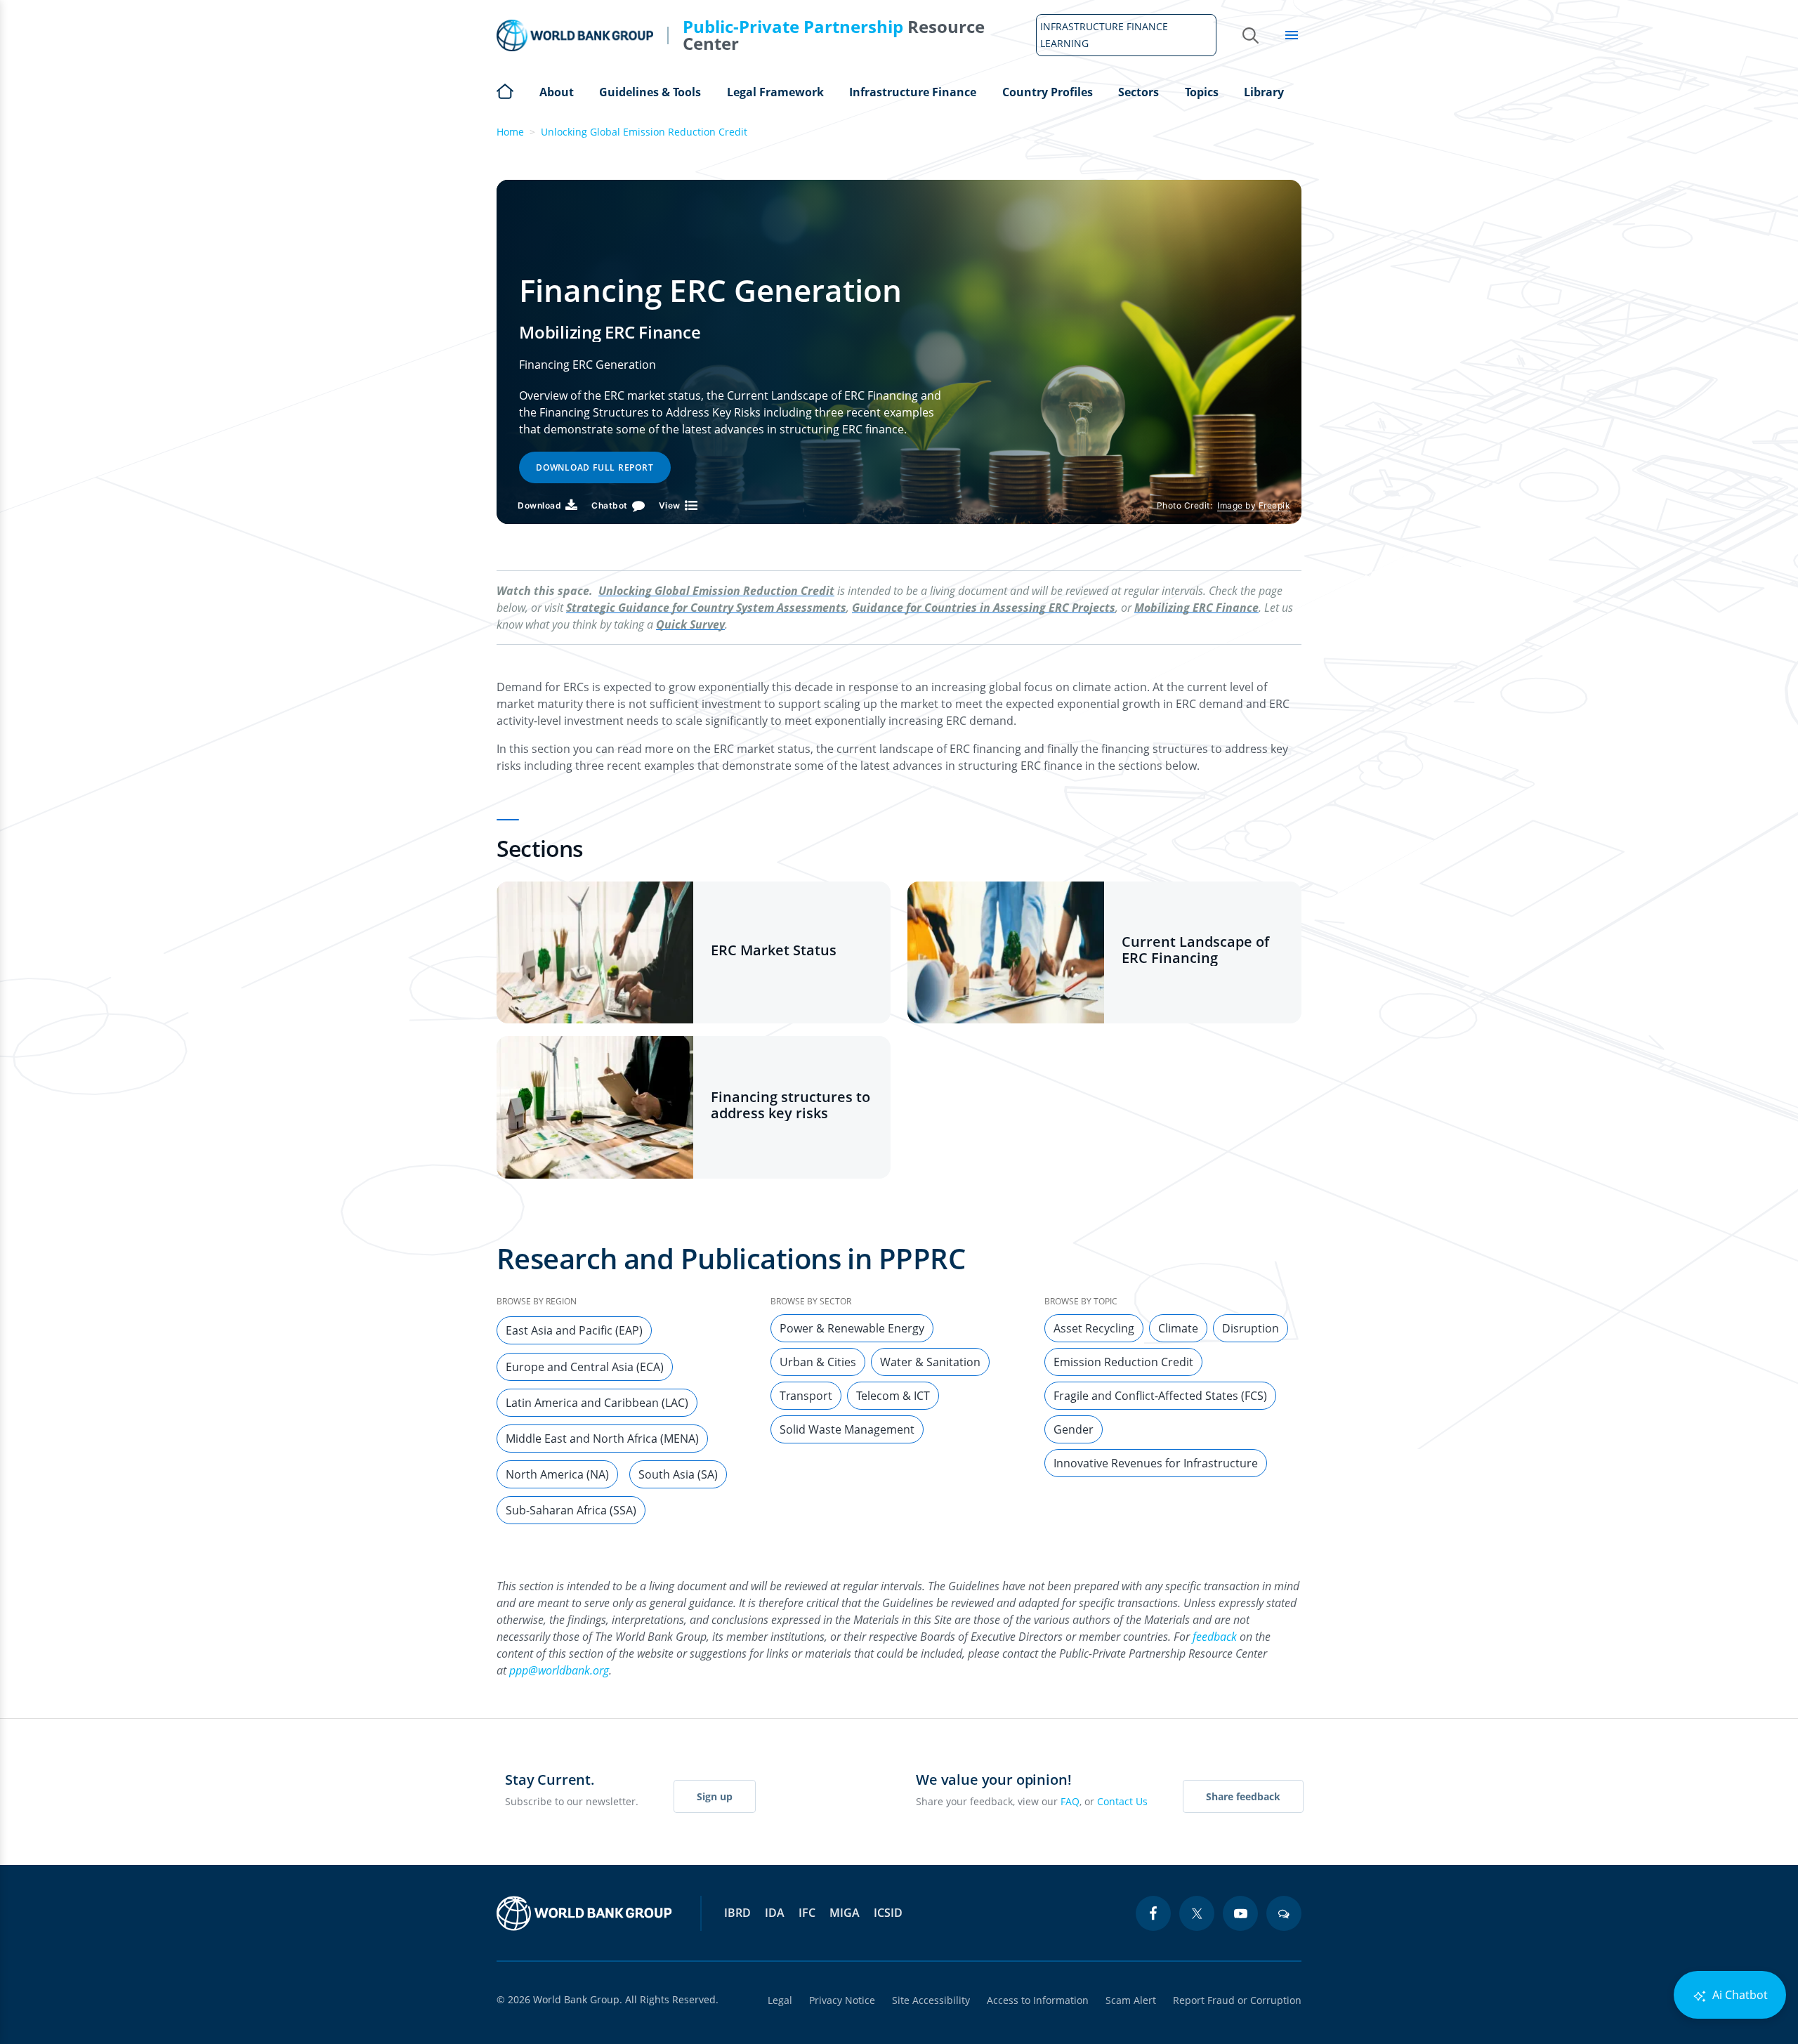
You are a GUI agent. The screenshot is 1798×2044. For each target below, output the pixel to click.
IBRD (737, 1913)
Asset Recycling (1094, 1328)
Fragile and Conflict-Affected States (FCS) (1160, 1396)
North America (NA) (557, 1474)
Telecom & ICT (893, 1396)
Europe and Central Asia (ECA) (585, 1367)
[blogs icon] (1284, 1913)
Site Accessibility (931, 2000)
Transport (806, 1396)
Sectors (1138, 92)
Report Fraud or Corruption (1237, 2000)
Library (1264, 92)
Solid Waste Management (847, 1429)
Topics (1202, 92)
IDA (775, 1913)
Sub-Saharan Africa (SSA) (571, 1510)
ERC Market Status (774, 950)
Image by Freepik (1254, 505)
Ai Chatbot (1739, 1995)
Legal (780, 2000)
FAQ (1070, 1801)
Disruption (1251, 1328)
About (557, 92)
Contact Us (1122, 1801)
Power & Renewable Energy (852, 1328)
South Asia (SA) (678, 1474)
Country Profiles (1048, 92)
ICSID (888, 1913)
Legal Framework (775, 92)
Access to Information (1038, 2000)
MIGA (845, 1913)
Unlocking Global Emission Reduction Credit (644, 132)
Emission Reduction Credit (1123, 1362)
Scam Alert (1131, 2000)
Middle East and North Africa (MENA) (602, 1439)
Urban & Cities (818, 1362)
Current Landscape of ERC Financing (1195, 950)
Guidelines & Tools (650, 92)
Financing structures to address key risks (790, 1105)
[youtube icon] (1240, 1913)
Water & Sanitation (930, 1362)
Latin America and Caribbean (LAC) (597, 1403)
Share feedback (1243, 1796)
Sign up (715, 1796)
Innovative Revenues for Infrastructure (1156, 1463)
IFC (807, 1913)
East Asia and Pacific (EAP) (574, 1330)
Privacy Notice (842, 2000)
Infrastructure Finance (913, 92)
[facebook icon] (1153, 1913)
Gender (1074, 1429)
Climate (1178, 1328)
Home (505, 90)
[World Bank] (584, 1913)
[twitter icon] (1197, 1913)
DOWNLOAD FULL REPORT (595, 467)
